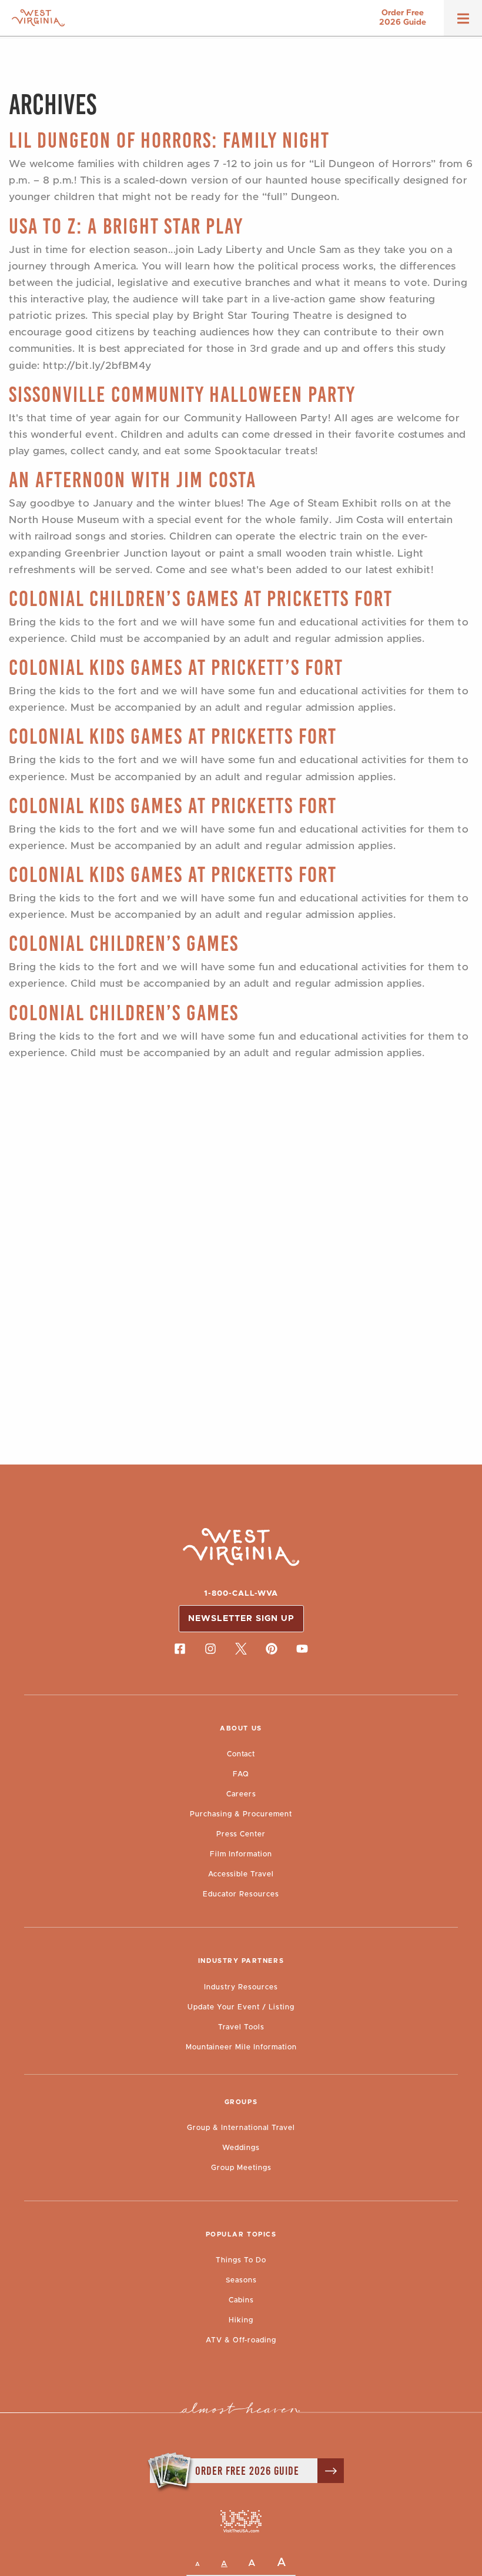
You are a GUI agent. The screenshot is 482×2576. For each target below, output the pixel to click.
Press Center (241, 1834)
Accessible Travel (241, 1874)
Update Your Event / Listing (241, 2007)
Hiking (241, 2320)
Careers (241, 1794)
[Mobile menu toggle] (463, 22)
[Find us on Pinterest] (272, 1649)
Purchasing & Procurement (241, 1814)
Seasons (241, 2280)
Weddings (241, 2148)
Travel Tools (241, 2027)
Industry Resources (241, 1987)
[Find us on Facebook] (180, 1649)
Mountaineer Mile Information (241, 2047)
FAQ (241, 1774)
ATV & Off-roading (241, 2340)
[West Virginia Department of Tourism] (38, 18)
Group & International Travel (241, 2128)
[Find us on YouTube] (302, 1649)
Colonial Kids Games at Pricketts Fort (173, 736)
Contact (241, 1754)
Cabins (241, 2300)
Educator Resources (241, 1894)
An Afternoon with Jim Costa (133, 480)
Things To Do (241, 2260)
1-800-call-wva (241, 1594)
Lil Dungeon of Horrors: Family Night (169, 140)
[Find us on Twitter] (241, 1649)
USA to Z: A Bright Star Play (126, 226)
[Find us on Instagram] (210, 1649)
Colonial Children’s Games (124, 943)
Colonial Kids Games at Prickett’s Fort (176, 668)
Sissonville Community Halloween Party (182, 395)
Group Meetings (241, 2168)
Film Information (241, 1854)
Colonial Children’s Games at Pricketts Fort (201, 599)
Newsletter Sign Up (241, 1619)
